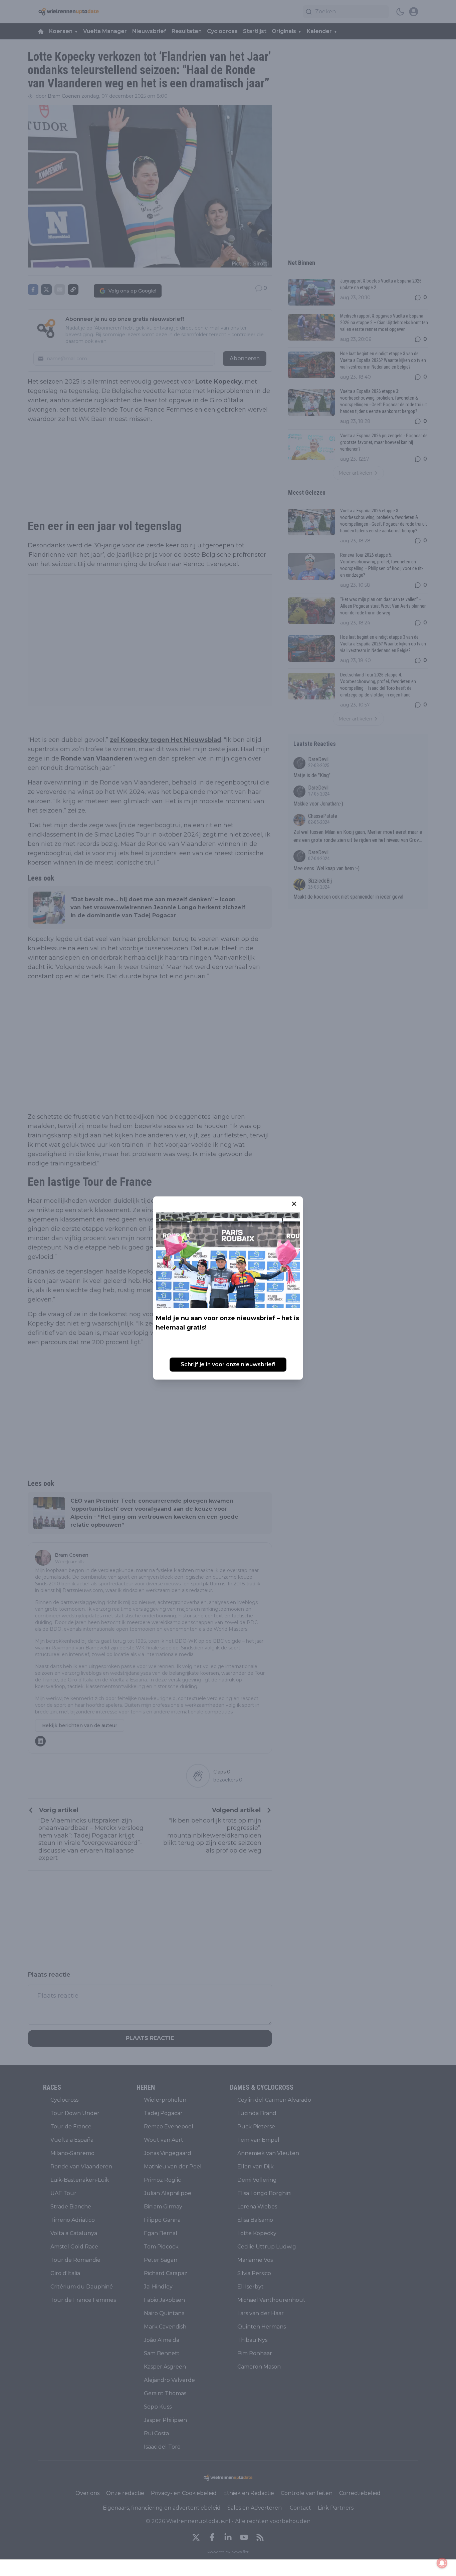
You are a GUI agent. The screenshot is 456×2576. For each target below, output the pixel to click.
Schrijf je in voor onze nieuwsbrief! (228, 1364)
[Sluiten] (294, 1204)
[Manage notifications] (442, 2563)
